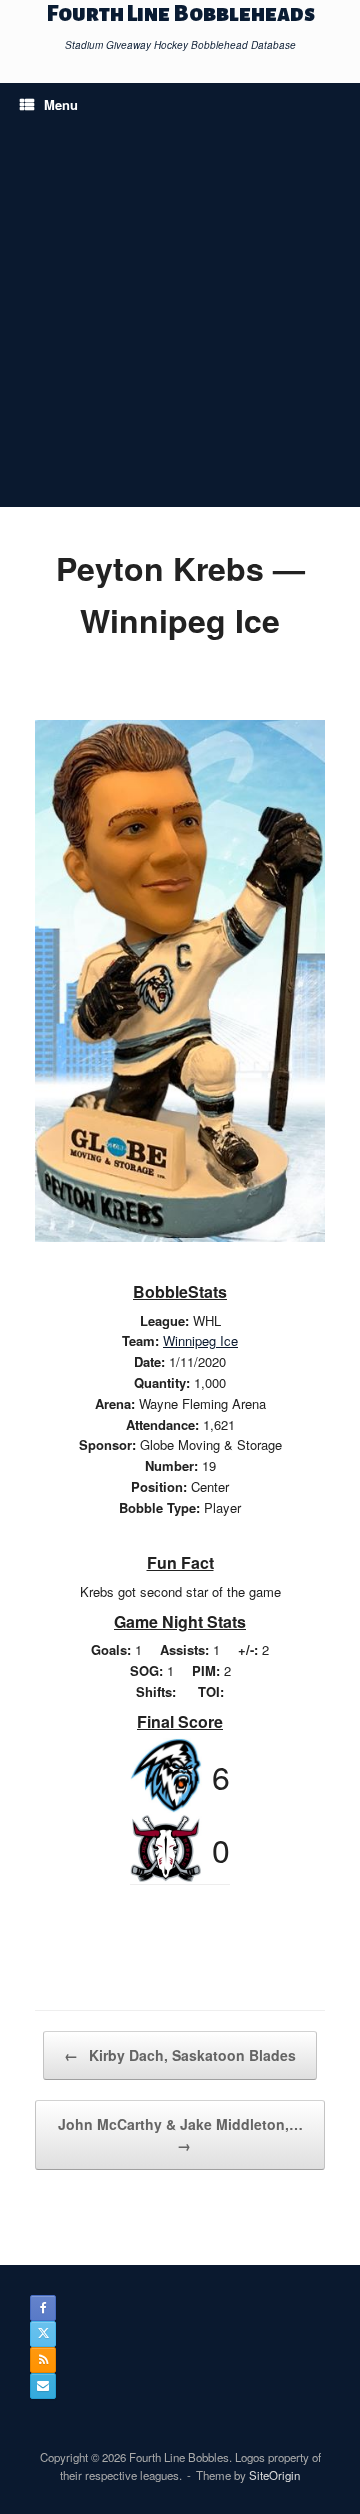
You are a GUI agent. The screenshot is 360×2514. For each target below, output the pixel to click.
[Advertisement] (180, 317)
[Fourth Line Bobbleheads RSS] (43, 2360)
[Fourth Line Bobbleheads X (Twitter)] (43, 2334)
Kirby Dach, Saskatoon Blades (180, 2055)
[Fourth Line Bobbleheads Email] (43, 2386)
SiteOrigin (274, 2475)
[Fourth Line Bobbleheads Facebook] (43, 2308)
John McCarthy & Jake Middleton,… (180, 2134)
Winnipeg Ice (200, 1340)
